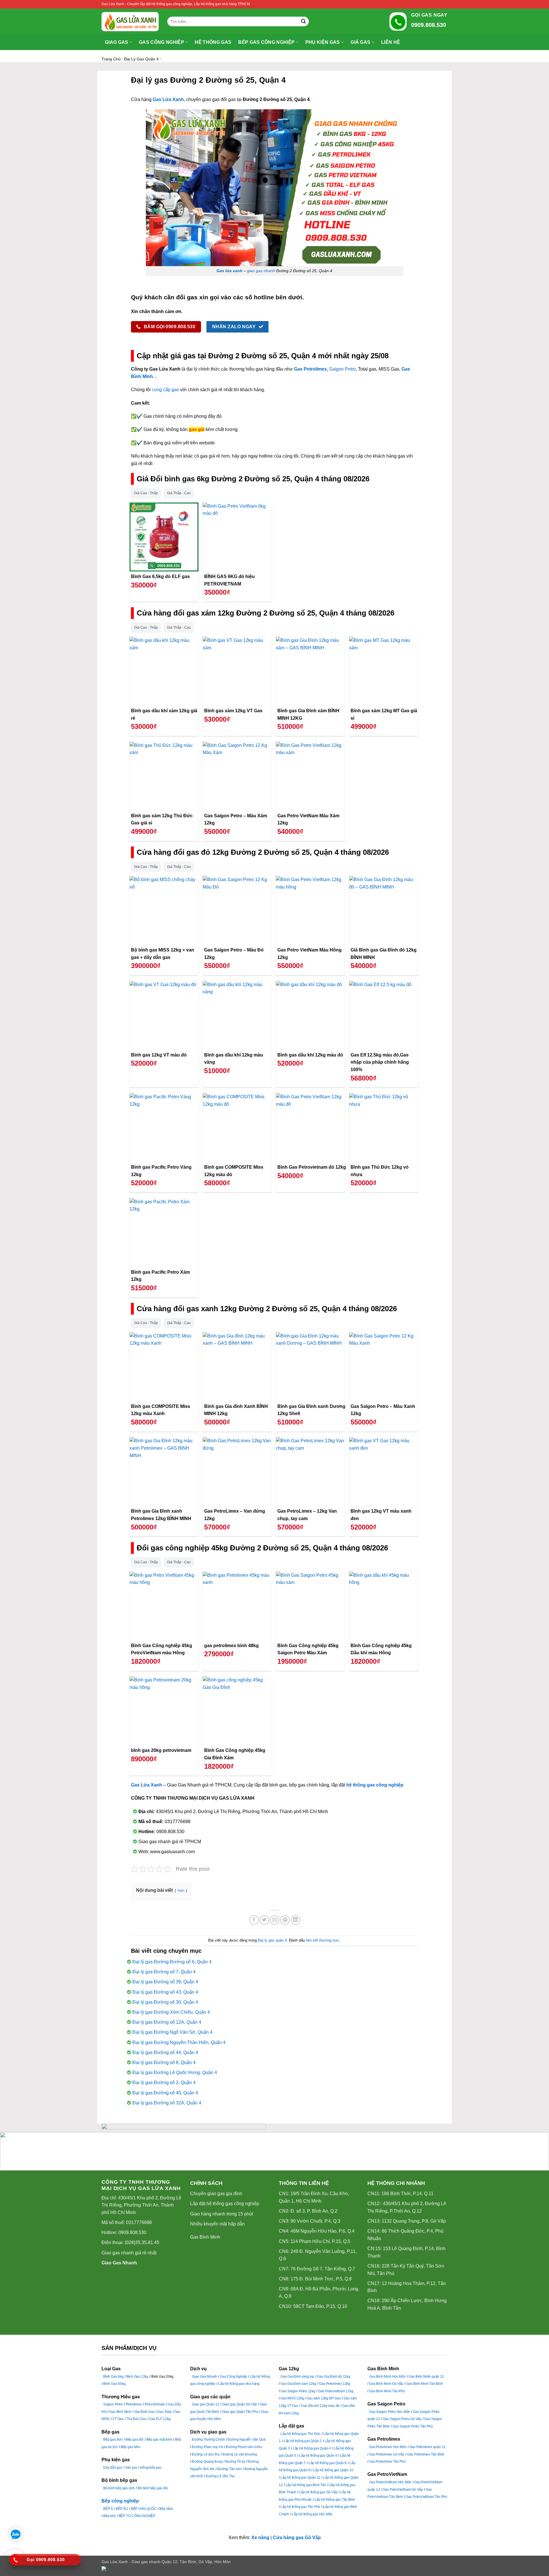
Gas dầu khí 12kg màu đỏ (320, 2406)
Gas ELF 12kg (160, 2419)
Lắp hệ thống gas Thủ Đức (301, 2434)
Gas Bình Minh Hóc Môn (387, 2377)
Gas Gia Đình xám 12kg (298, 2384)
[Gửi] (303, 21)
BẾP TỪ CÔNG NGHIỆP (137, 2516)
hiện (181, 1891)
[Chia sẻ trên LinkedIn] (296, 1920)
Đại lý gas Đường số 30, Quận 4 (165, 2002)
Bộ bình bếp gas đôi (153, 2488)
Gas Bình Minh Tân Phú (387, 2391)
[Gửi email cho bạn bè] (275, 1920)
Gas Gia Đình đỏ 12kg (334, 2377)
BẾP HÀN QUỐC (144, 2509)
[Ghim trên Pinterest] (285, 1920)
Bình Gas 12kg (137, 2377)
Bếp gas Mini (131, 2447)
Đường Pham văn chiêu (244, 2447)
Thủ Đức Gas (136, 2419)
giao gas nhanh (261, 271)
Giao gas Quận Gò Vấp (240, 2404)
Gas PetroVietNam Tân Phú (426, 2497)
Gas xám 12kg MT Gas (324, 2398)
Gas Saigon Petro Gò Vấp (402, 2419)
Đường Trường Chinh (208, 2440)
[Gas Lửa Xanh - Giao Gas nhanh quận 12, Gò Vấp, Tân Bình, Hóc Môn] (130, 22)
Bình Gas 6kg (113, 2377)
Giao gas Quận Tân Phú (240, 2412)
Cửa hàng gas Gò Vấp (297, 2538)
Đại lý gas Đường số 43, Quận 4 (165, 1992)
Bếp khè (110, 2516)
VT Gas (118, 2419)
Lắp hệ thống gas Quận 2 (303, 2441)
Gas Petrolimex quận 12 (428, 2447)
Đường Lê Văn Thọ (220, 2476)
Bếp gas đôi (135, 2440)
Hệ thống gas (213, 42)
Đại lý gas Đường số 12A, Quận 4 (167, 2022)
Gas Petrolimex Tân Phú (387, 2462)
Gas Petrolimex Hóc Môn (388, 2447)
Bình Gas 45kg (114, 2384)
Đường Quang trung (207, 2462)
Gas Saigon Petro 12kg (298, 2391)
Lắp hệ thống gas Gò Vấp (318, 2492)
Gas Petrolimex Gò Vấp (387, 2454)
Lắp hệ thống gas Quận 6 (318, 2456)
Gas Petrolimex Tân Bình (426, 2454)
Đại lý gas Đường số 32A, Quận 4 (167, 2103)
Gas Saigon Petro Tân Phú (413, 2426)
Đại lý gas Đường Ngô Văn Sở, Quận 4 (172, 2032)
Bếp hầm (166, 2509)
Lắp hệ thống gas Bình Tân (306, 2485)
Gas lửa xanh (229, 271)
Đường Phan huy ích (207, 2447)
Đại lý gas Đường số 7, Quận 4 (164, 1972)
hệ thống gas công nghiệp (375, 1785)
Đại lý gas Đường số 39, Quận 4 (165, 1982)
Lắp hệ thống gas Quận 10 (333, 2470)
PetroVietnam (155, 2404)
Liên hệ (391, 42)
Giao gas (117, 42)
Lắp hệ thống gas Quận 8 (328, 2463)
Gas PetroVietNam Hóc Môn (390, 2482)
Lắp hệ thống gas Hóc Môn (312, 2514)
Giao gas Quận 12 (206, 2404)
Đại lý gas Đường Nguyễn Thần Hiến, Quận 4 (179, 2042)
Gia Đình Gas (145, 2412)
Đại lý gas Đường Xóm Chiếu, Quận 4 (171, 2012)
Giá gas (360, 42)
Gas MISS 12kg (292, 2398)
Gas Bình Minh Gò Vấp (386, 2384)
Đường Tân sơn (229, 2469)
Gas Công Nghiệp (233, 2377)
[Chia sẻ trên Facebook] (254, 1920)
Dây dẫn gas (113, 2468)
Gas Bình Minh (205, 2237)
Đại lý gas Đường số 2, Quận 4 (164, 2083)
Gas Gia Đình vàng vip (297, 2377)
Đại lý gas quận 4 (141, 59)
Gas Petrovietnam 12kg (336, 2391)
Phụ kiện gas (323, 42)
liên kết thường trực (323, 1940)
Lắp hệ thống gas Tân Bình (335, 2500)
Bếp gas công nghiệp (266, 42)
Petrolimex (134, 2404)
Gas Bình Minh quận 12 (426, 2377)
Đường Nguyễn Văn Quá (246, 2440)
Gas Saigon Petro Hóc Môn (390, 2412)
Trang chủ (111, 59)
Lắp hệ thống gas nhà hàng (239, 2384)
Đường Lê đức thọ (206, 2454)
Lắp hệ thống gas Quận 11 (300, 2478)
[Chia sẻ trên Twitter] (264, 1920)
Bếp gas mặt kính (159, 2440)
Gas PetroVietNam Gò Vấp (403, 2490)
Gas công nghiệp (162, 42)
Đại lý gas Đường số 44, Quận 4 (165, 2052)
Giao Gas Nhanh (119, 2263)
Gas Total (164, 2412)
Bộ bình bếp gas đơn (119, 2488)
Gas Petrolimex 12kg (335, 2384)
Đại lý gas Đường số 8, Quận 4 (164, 2062)
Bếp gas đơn (113, 2440)
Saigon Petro (342, 369)
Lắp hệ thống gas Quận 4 (312, 2448)
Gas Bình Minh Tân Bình (425, 2384)
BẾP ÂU (122, 2509)
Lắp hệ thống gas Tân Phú (300, 2507)
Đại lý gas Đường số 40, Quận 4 (165, 2093)
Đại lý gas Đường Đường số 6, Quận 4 (172, 1962)
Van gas (131, 2468)
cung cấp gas (165, 390)
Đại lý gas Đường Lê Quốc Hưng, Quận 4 (175, 2073)
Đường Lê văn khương (240, 2454)
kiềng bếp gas (151, 2468)
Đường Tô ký (235, 2462)
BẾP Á (108, 2509)
